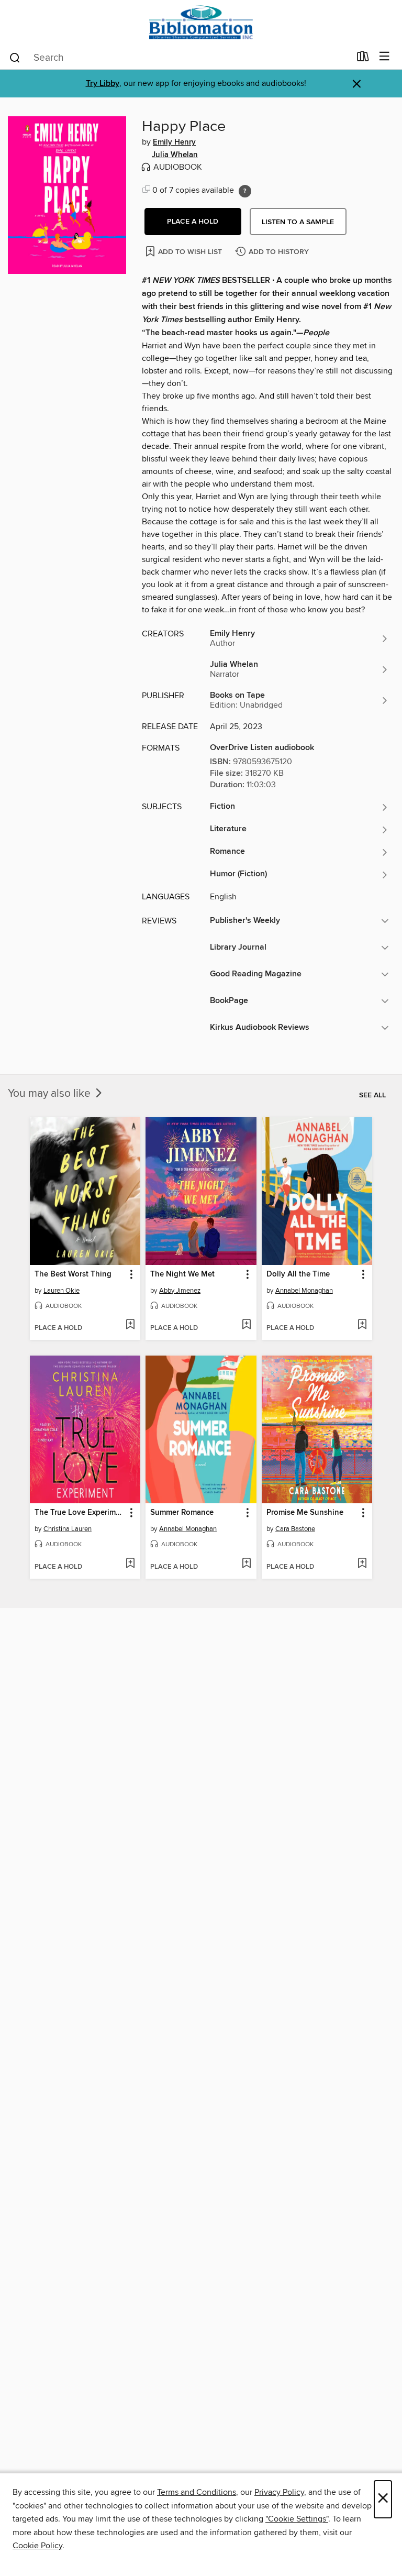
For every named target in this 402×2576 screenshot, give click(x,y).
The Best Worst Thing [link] (73, 1274)
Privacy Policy (279, 2492)
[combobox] (179, 58)
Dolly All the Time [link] (298, 1274)
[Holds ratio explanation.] (245, 191)
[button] (193, 222)
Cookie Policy (37, 2546)
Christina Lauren (68, 1529)
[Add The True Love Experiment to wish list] (130, 1564)
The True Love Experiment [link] (80, 1513)
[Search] (15, 57)
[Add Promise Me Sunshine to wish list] (362, 1564)
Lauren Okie (62, 1291)
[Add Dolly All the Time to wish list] (362, 1325)
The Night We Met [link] (182, 1274)
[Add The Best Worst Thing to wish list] (130, 1325)
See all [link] (372, 1095)
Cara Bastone (295, 1529)
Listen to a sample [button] (298, 222)
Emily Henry (174, 142)
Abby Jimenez (180, 1291)
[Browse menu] (384, 57)
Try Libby (103, 84)
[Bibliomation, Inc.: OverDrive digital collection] (201, 22)
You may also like (51, 1094)
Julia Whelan (175, 155)
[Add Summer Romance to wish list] (246, 1564)
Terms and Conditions (197, 2492)
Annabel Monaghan (304, 1291)
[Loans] (363, 59)
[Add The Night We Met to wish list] (246, 1325)
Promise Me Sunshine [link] (305, 1513)
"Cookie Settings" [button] (297, 2519)
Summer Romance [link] (182, 1513)
